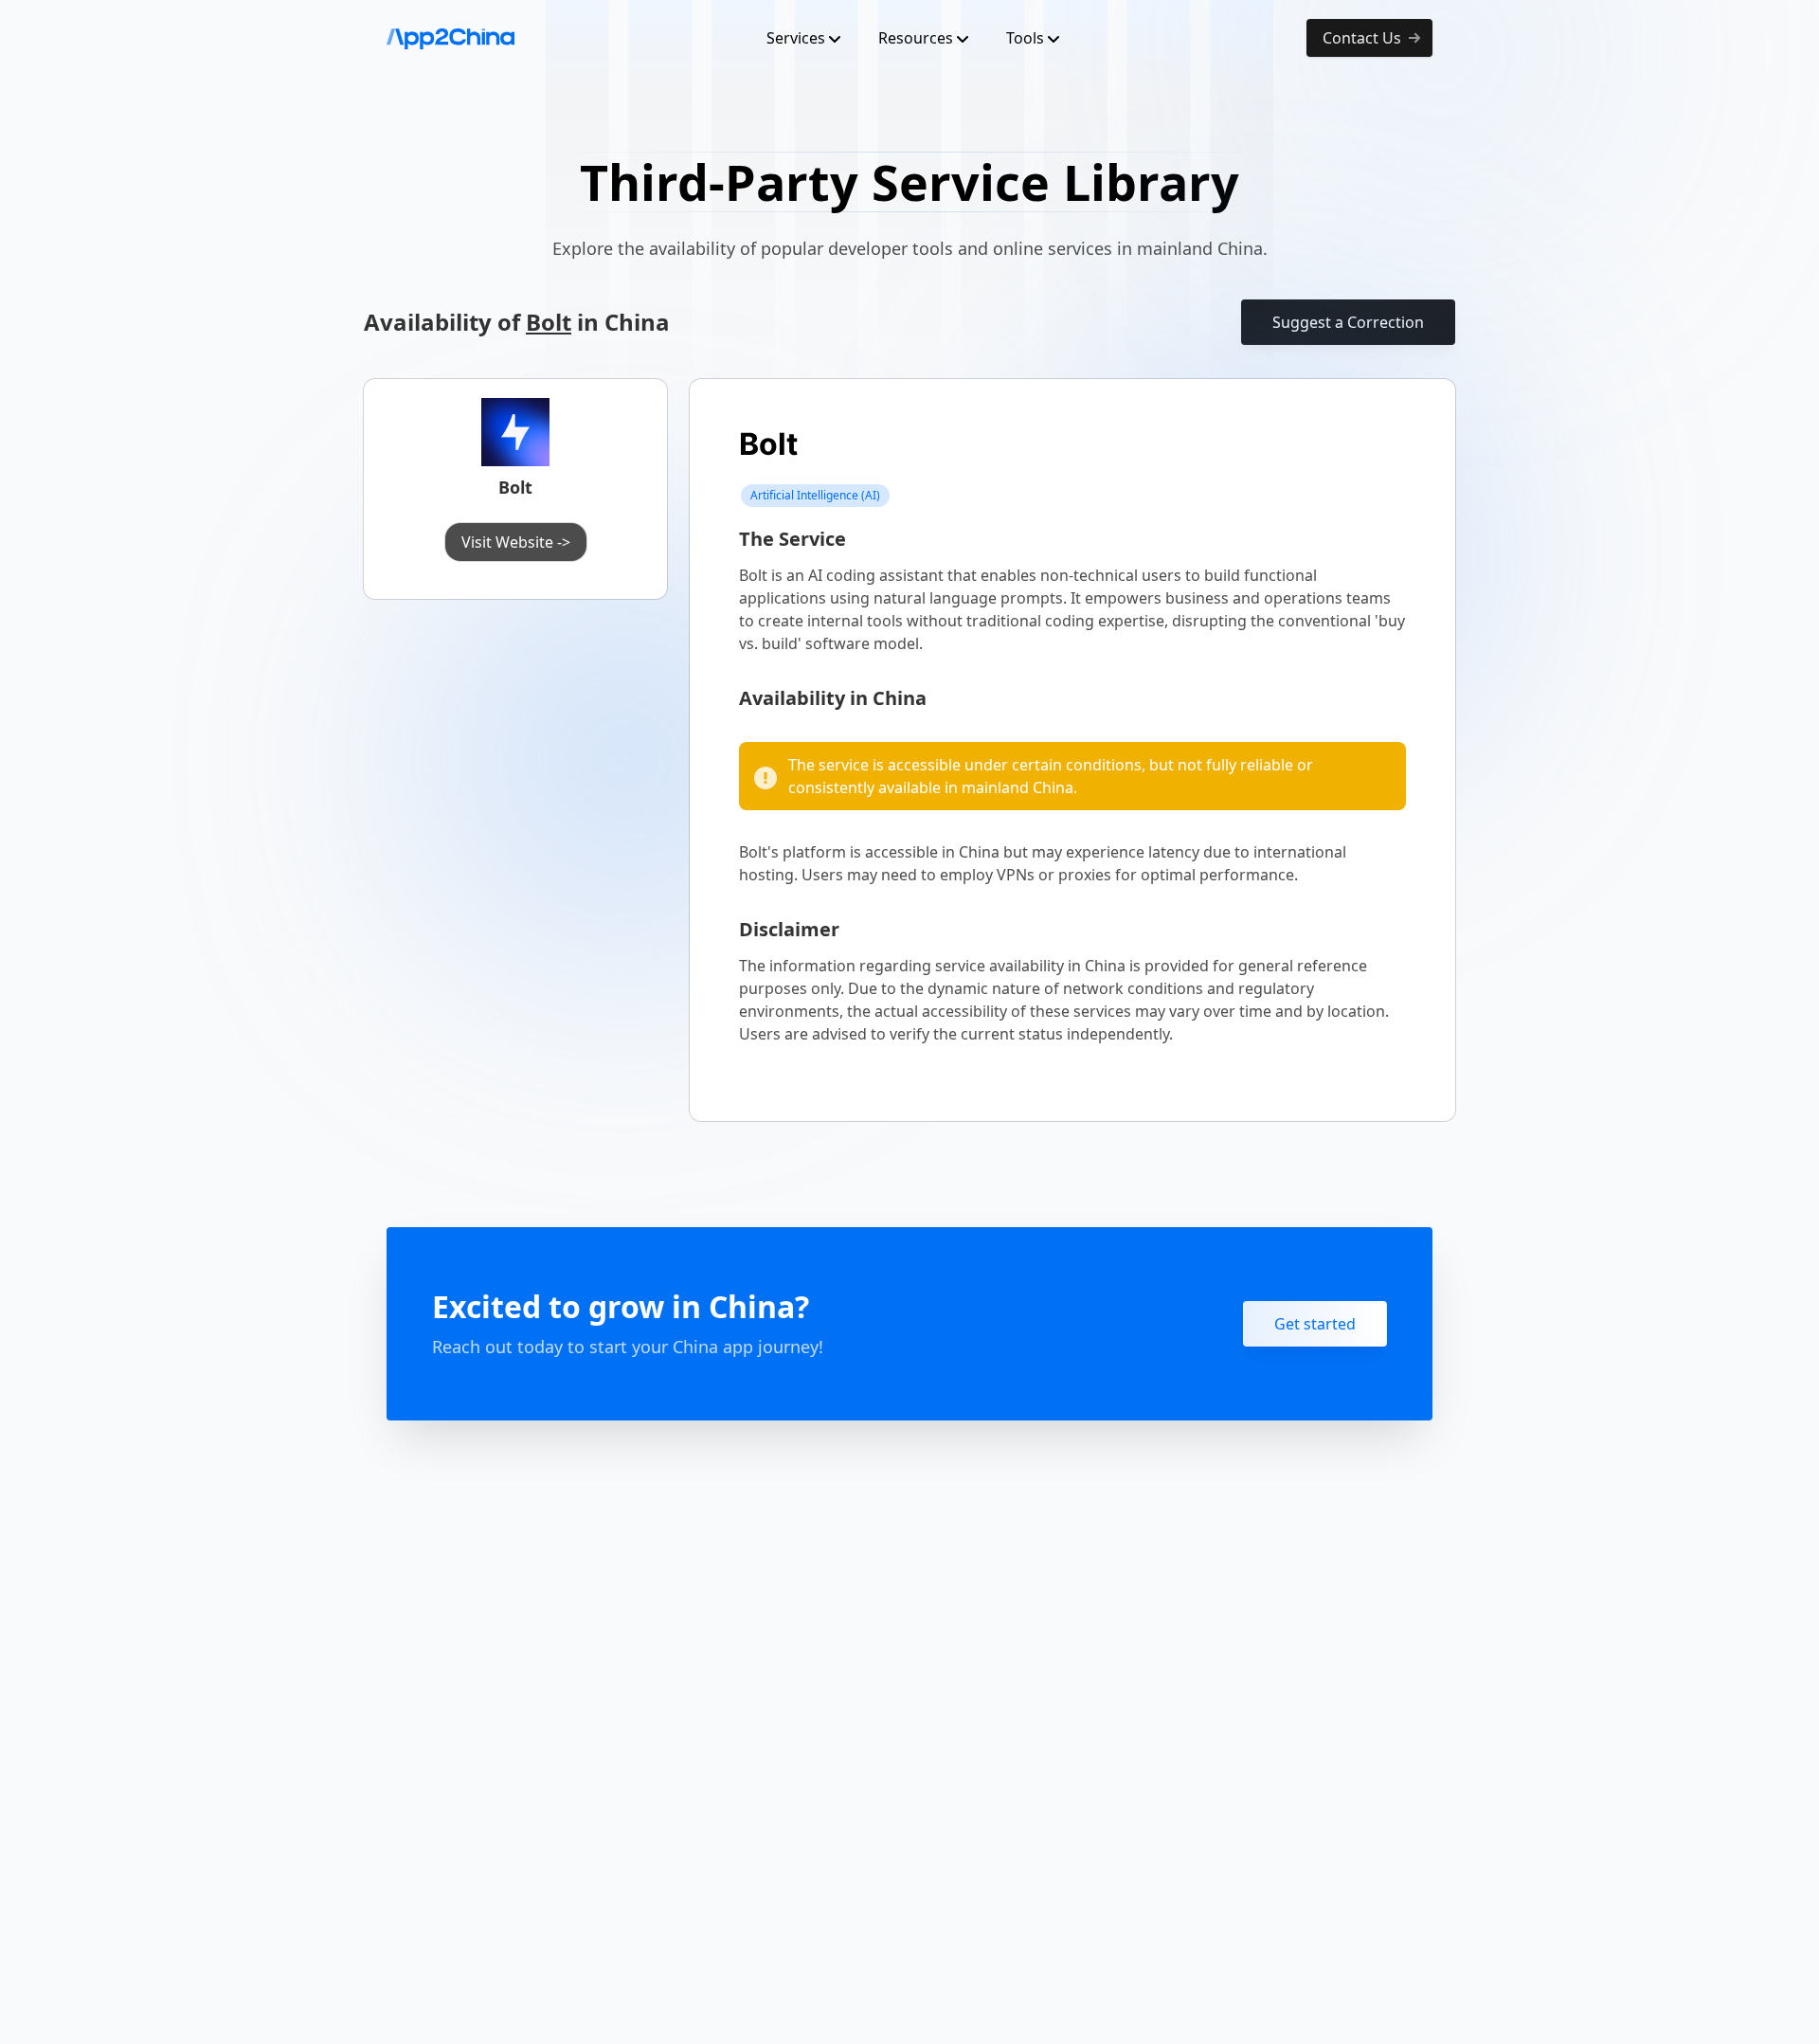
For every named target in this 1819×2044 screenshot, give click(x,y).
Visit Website (516, 542)
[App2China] (450, 38)
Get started (1315, 1324)
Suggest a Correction (1348, 322)
